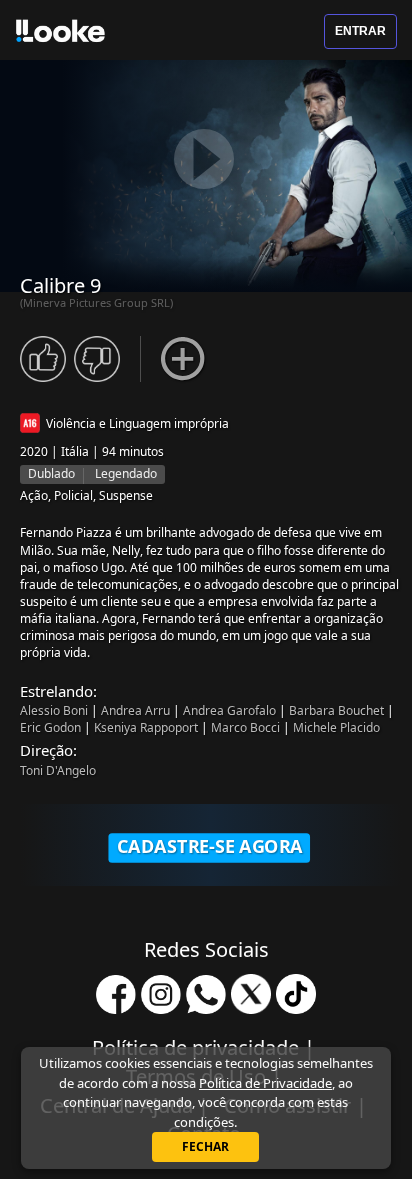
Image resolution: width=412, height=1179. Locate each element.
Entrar (360, 31)
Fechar (205, 1146)
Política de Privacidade (265, 1083)
